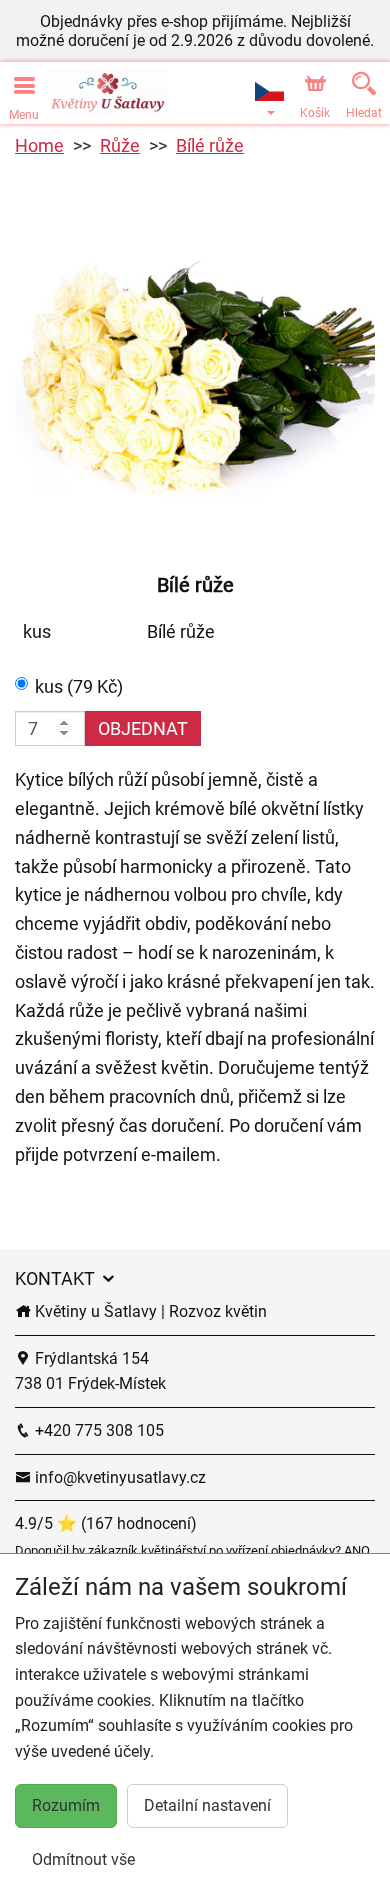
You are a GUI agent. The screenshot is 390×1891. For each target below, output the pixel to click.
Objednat (143, 728)
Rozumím (66, 1805)
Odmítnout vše (83, 1859)
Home (39, 145)
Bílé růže (210, 145)
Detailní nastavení (207, 1805)
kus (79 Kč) (79, 686)
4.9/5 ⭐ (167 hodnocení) (106, 1523)
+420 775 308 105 (97, 1430)
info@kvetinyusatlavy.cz (118, 1477)
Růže (120, 145)
